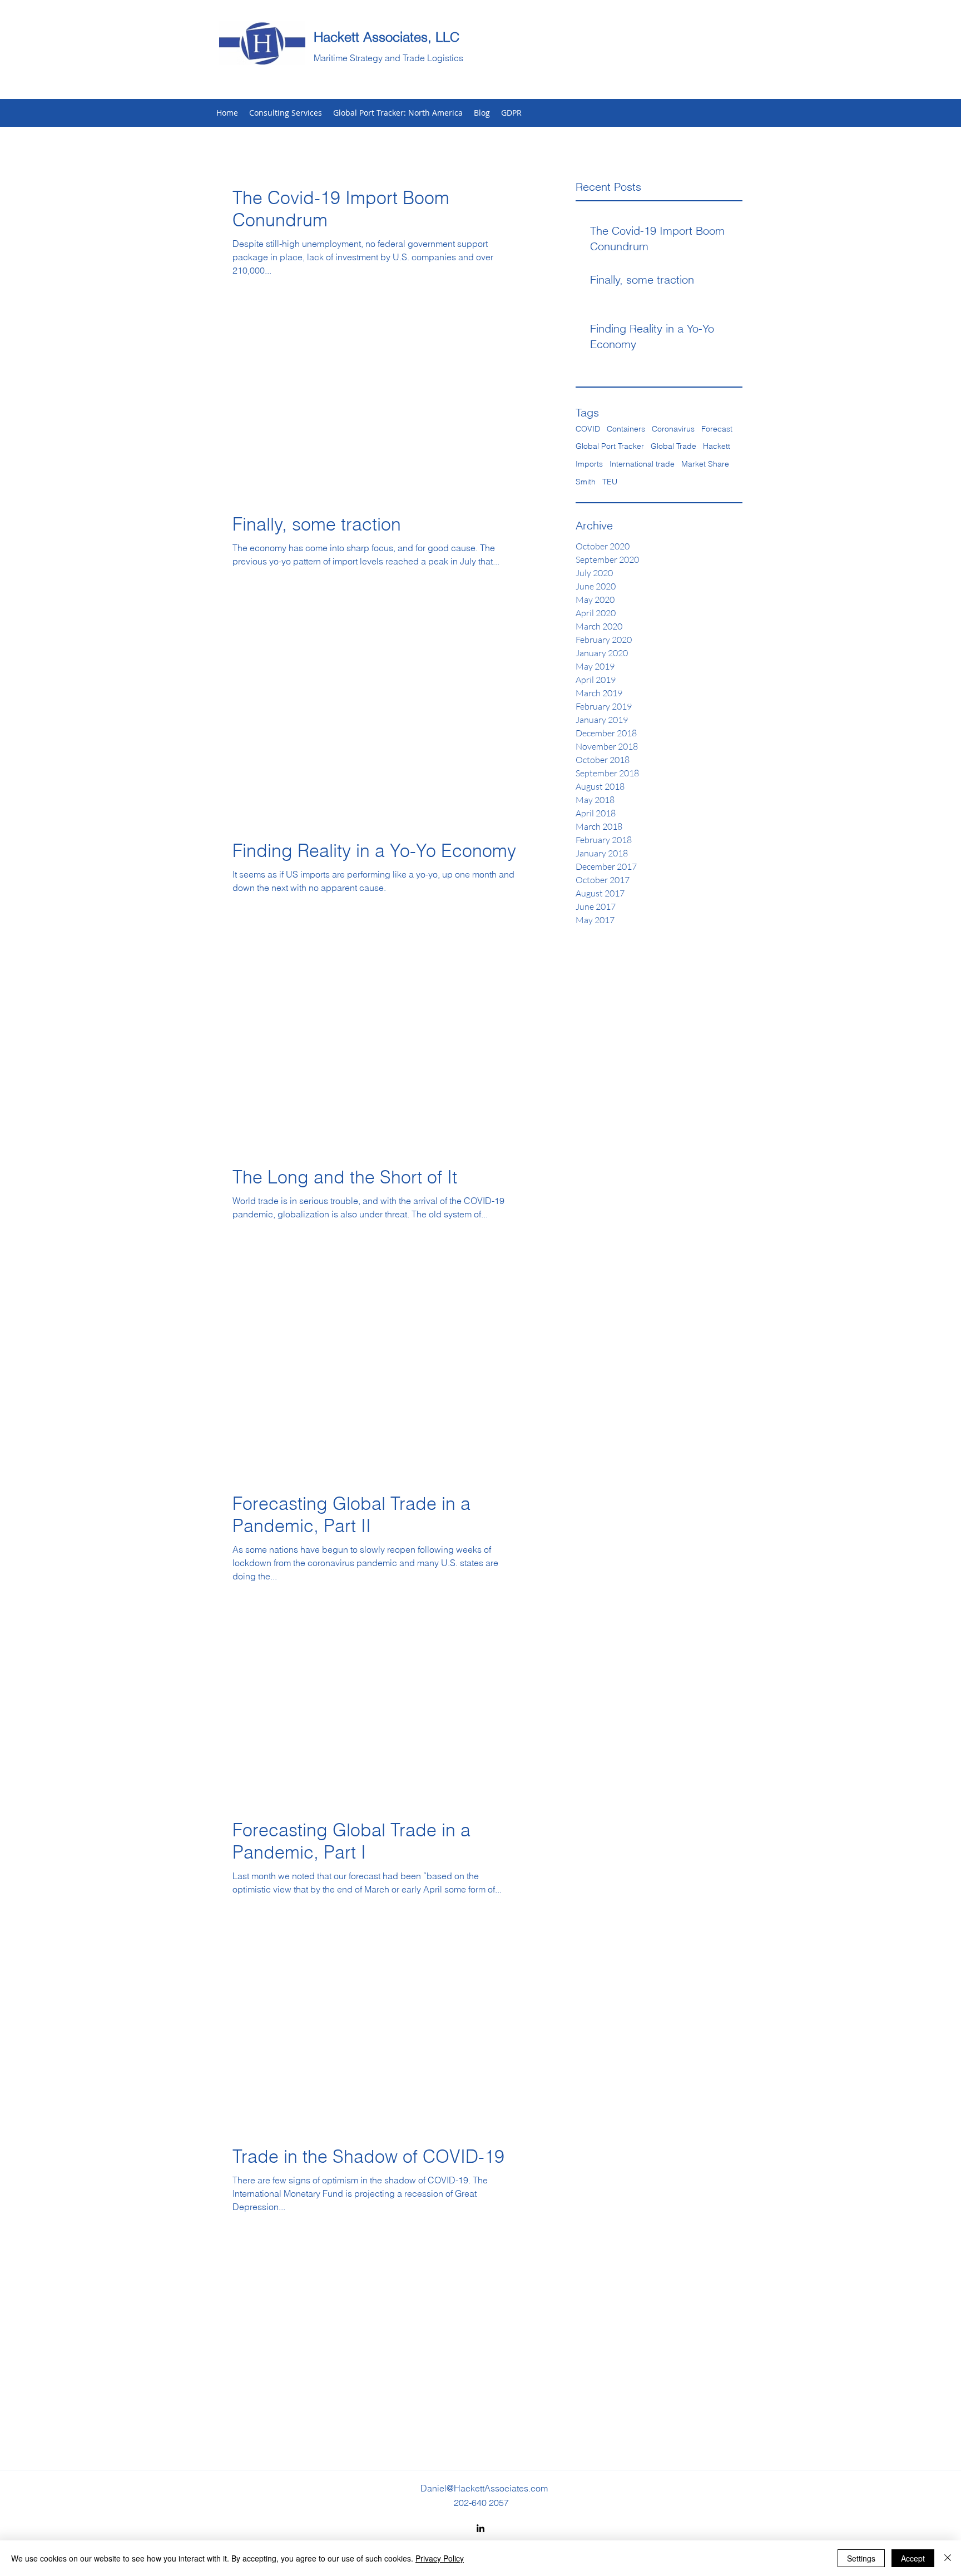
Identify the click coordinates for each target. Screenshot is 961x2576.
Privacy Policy (440, 2558)
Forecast (717, 429)
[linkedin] (481, 2528)
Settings (861, 2558)
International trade (642, 464)
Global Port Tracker (610, 446)
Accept (913, 2558)
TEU (610, 482)
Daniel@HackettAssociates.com (484, 2488)
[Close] (948, 2558)
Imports (589, 464)
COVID (588, 429)
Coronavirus (673, 429)
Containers (626, 429)
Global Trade (673, 446)
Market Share (705, 464)
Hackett (717, 446)
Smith (586, 482)
